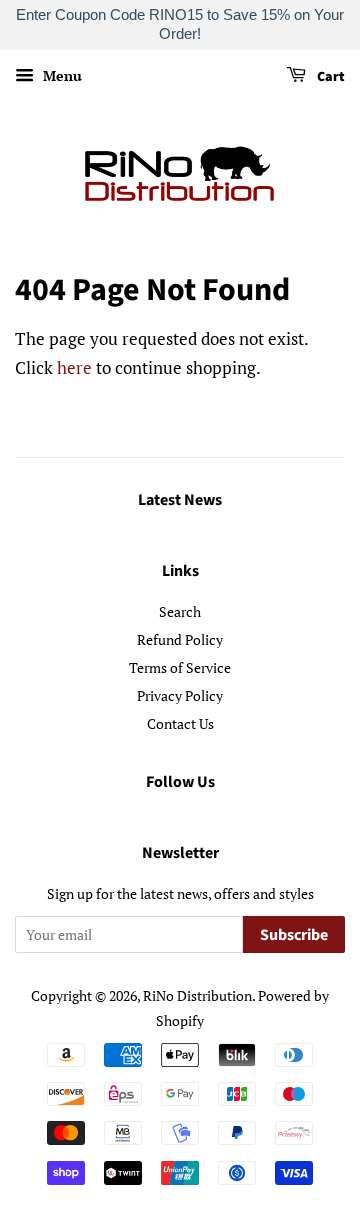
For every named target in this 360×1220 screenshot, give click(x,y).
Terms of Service (180, 667)
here (74, 367)
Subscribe (294, 935)
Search (180, 611)
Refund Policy (180, 639)
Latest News (180, 500)
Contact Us (180, 723)
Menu (60, 75)
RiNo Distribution (197, 995)
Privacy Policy (180, 695)
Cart (329, 77)
